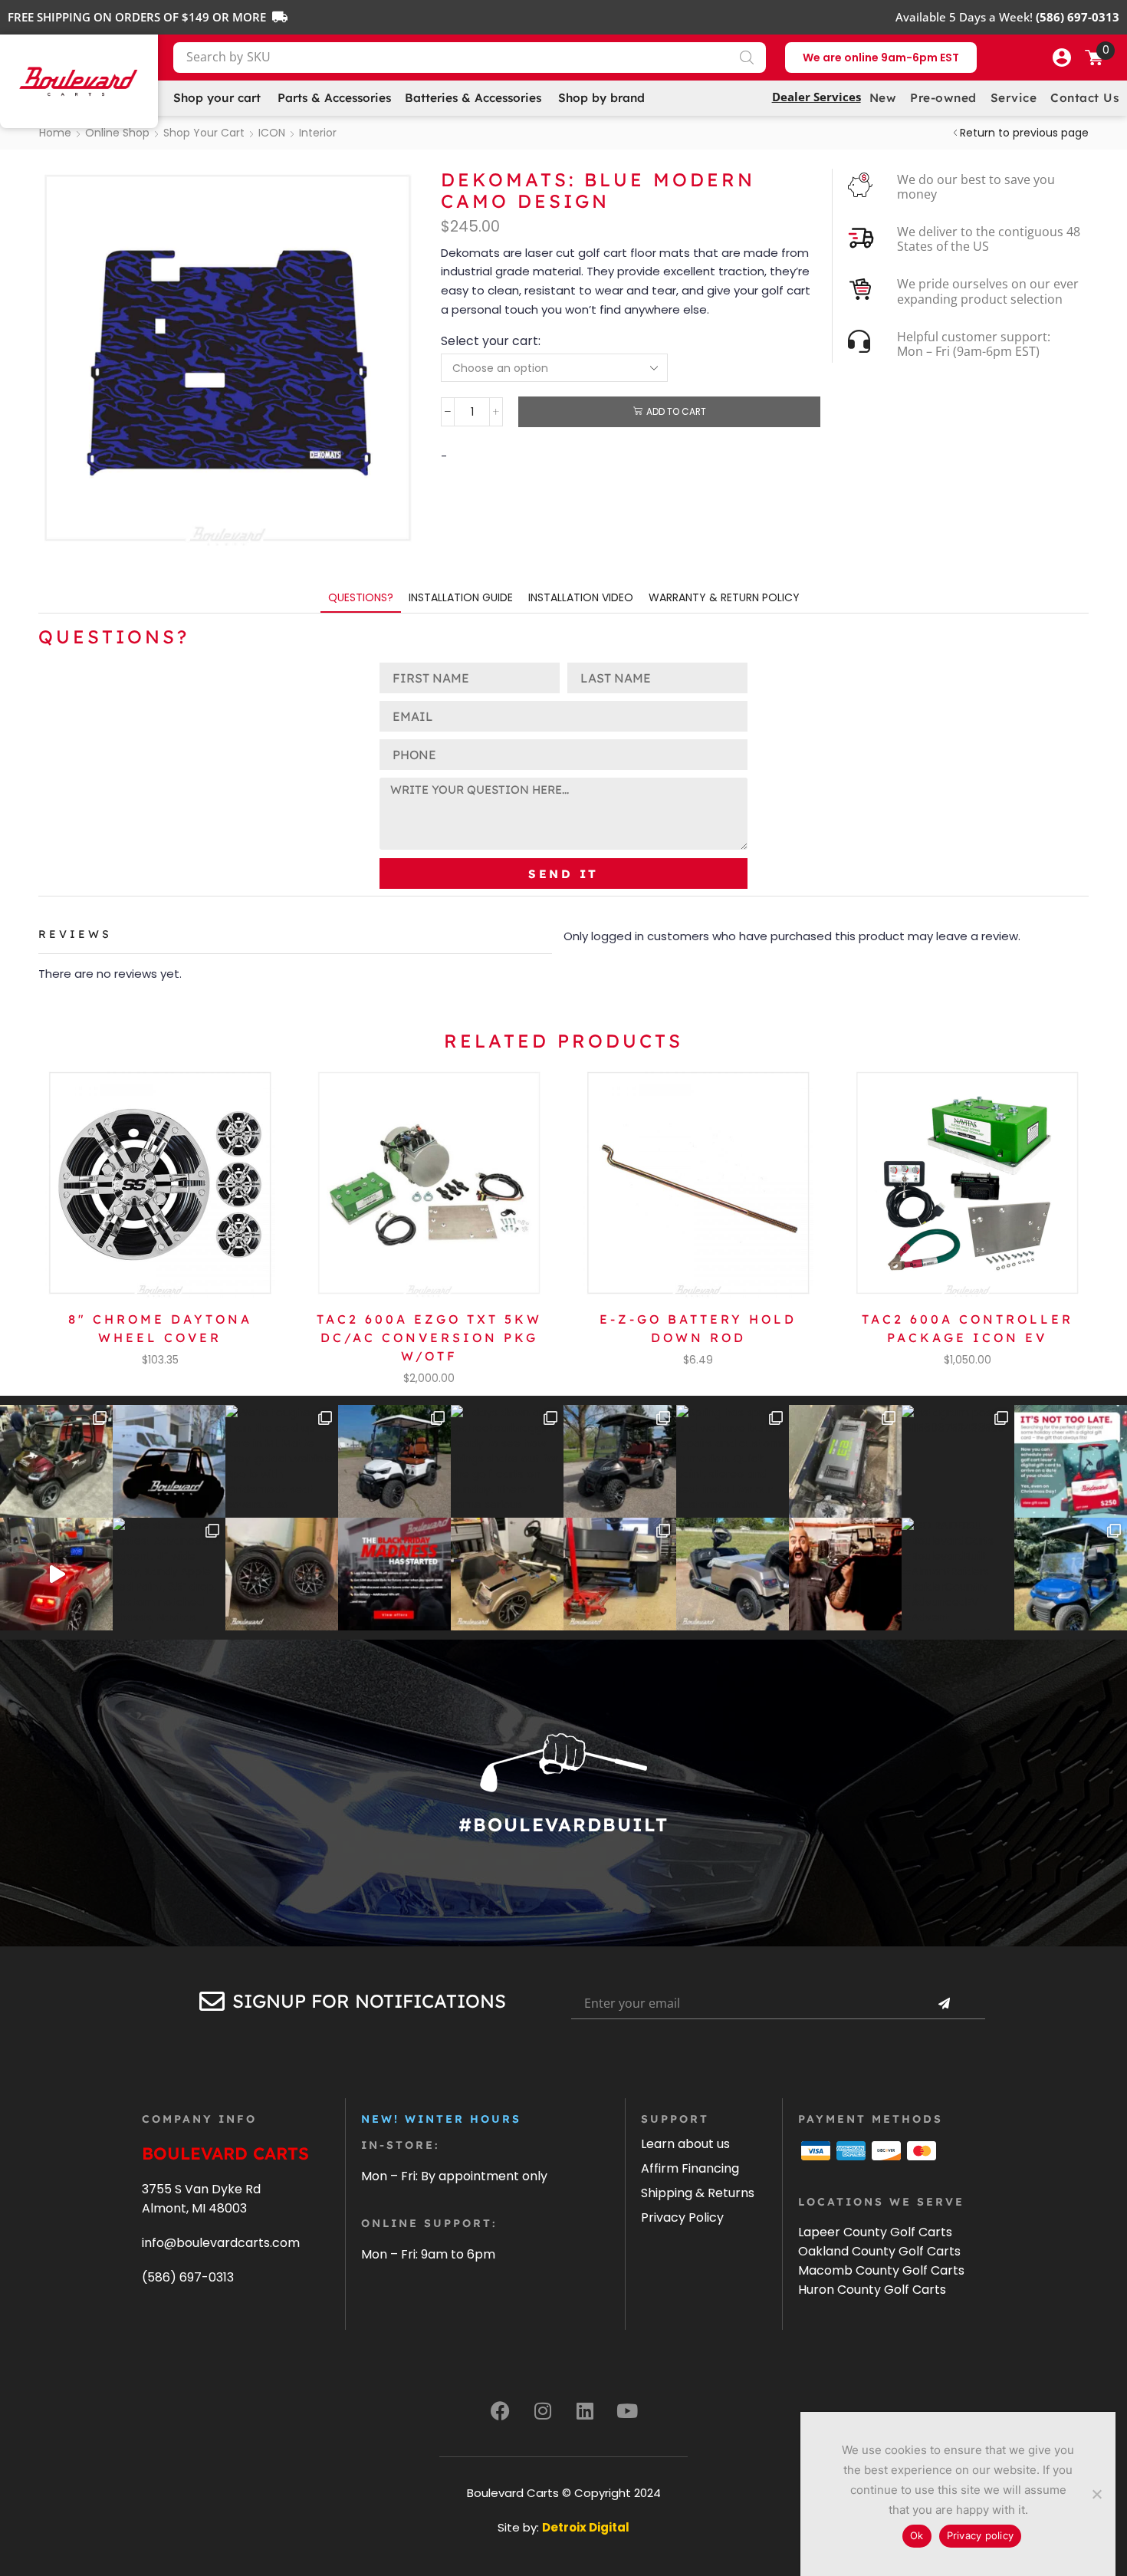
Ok (917, 2535)
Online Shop (117, 133)
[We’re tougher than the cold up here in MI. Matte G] (282, 1461)
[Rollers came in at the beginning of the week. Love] (282, 1574)
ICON (272, 133)
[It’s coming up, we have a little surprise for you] (169, 1461)
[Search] (747, 58)
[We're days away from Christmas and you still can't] (1071, 1461)
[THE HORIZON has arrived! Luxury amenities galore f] (1071, 1574)
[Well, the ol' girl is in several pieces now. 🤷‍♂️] (507, 1574)
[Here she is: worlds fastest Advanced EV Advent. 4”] (169, 1574)
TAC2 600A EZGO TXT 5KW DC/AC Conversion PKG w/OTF (429, 1337)
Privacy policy (981, 2535)
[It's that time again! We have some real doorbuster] (394, 1574)
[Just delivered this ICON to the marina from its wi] (620, 1461)
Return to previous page (1024, 133)
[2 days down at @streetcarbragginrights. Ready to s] (507, 1461)
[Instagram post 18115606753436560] (958, 1461)
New (883, 98)
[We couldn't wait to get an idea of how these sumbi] (620, 1574)
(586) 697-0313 (188, 2277)
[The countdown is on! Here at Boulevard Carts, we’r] (845, 1574)
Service (1014, 98)
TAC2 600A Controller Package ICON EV (968, 1328)
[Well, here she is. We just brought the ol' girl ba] (733, 1574)
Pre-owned (943, 98)
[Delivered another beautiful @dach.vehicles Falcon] (394, 1461)
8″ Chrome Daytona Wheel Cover (160, 1328)
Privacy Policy (682, 2217)
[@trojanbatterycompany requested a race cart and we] (56, 1461)
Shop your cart (204, 133)
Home (55, 133)
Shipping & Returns (698, 2193)
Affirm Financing (690, 2168)
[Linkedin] (585, 2410)
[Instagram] (543, 2410)
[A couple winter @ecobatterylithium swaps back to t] (845, 1461)
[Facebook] (501, 2410)
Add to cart (676, 412)
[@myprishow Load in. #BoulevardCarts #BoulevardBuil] (56, 1574)
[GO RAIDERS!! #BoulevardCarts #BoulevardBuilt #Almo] (958, 1574)
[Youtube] (627, 2410)
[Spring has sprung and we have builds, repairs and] (733, 1461)
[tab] (361, 598)
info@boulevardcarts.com (221, 2243)
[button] (1062, 58)
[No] (1096, 2494)
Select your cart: (491, 341)
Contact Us (1084, 98)
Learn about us (685, 2144)
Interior (318, 133)
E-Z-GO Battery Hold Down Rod (698, 1328)
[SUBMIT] (944, 2004)
